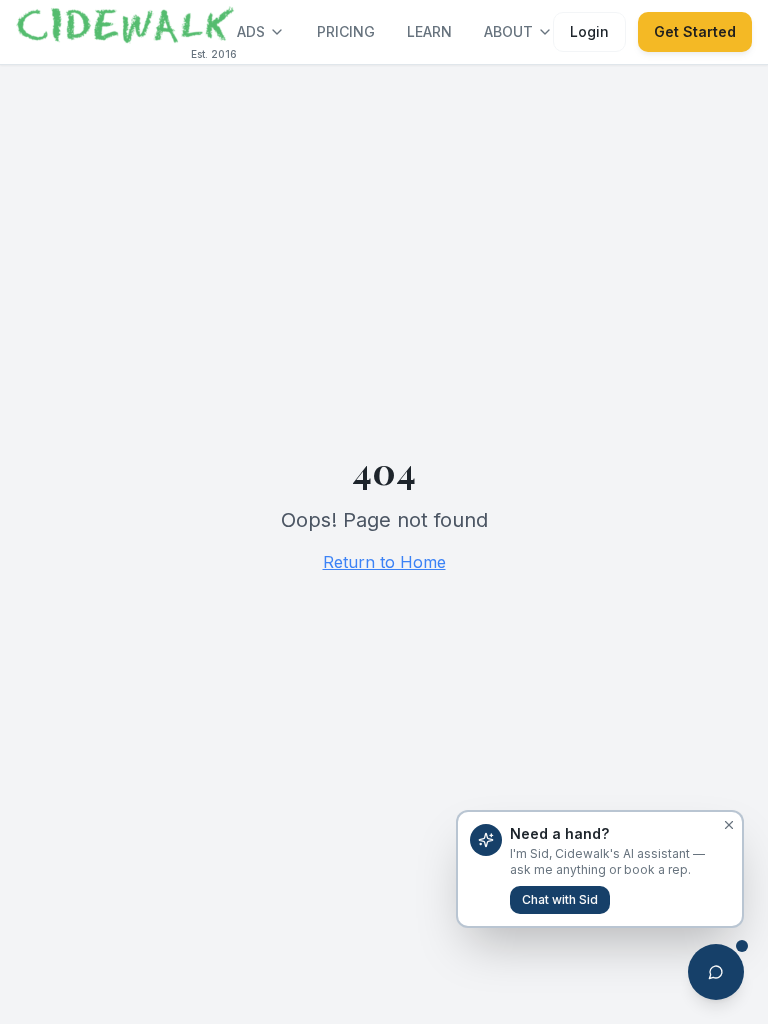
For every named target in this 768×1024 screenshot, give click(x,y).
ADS (251, 31)
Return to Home (384, 562)
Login (589, 31)
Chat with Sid (560, 899)
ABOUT (508, 31)
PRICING (346, 31)
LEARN (429, 31)
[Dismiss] (729, 825)
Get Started (695, 31)
